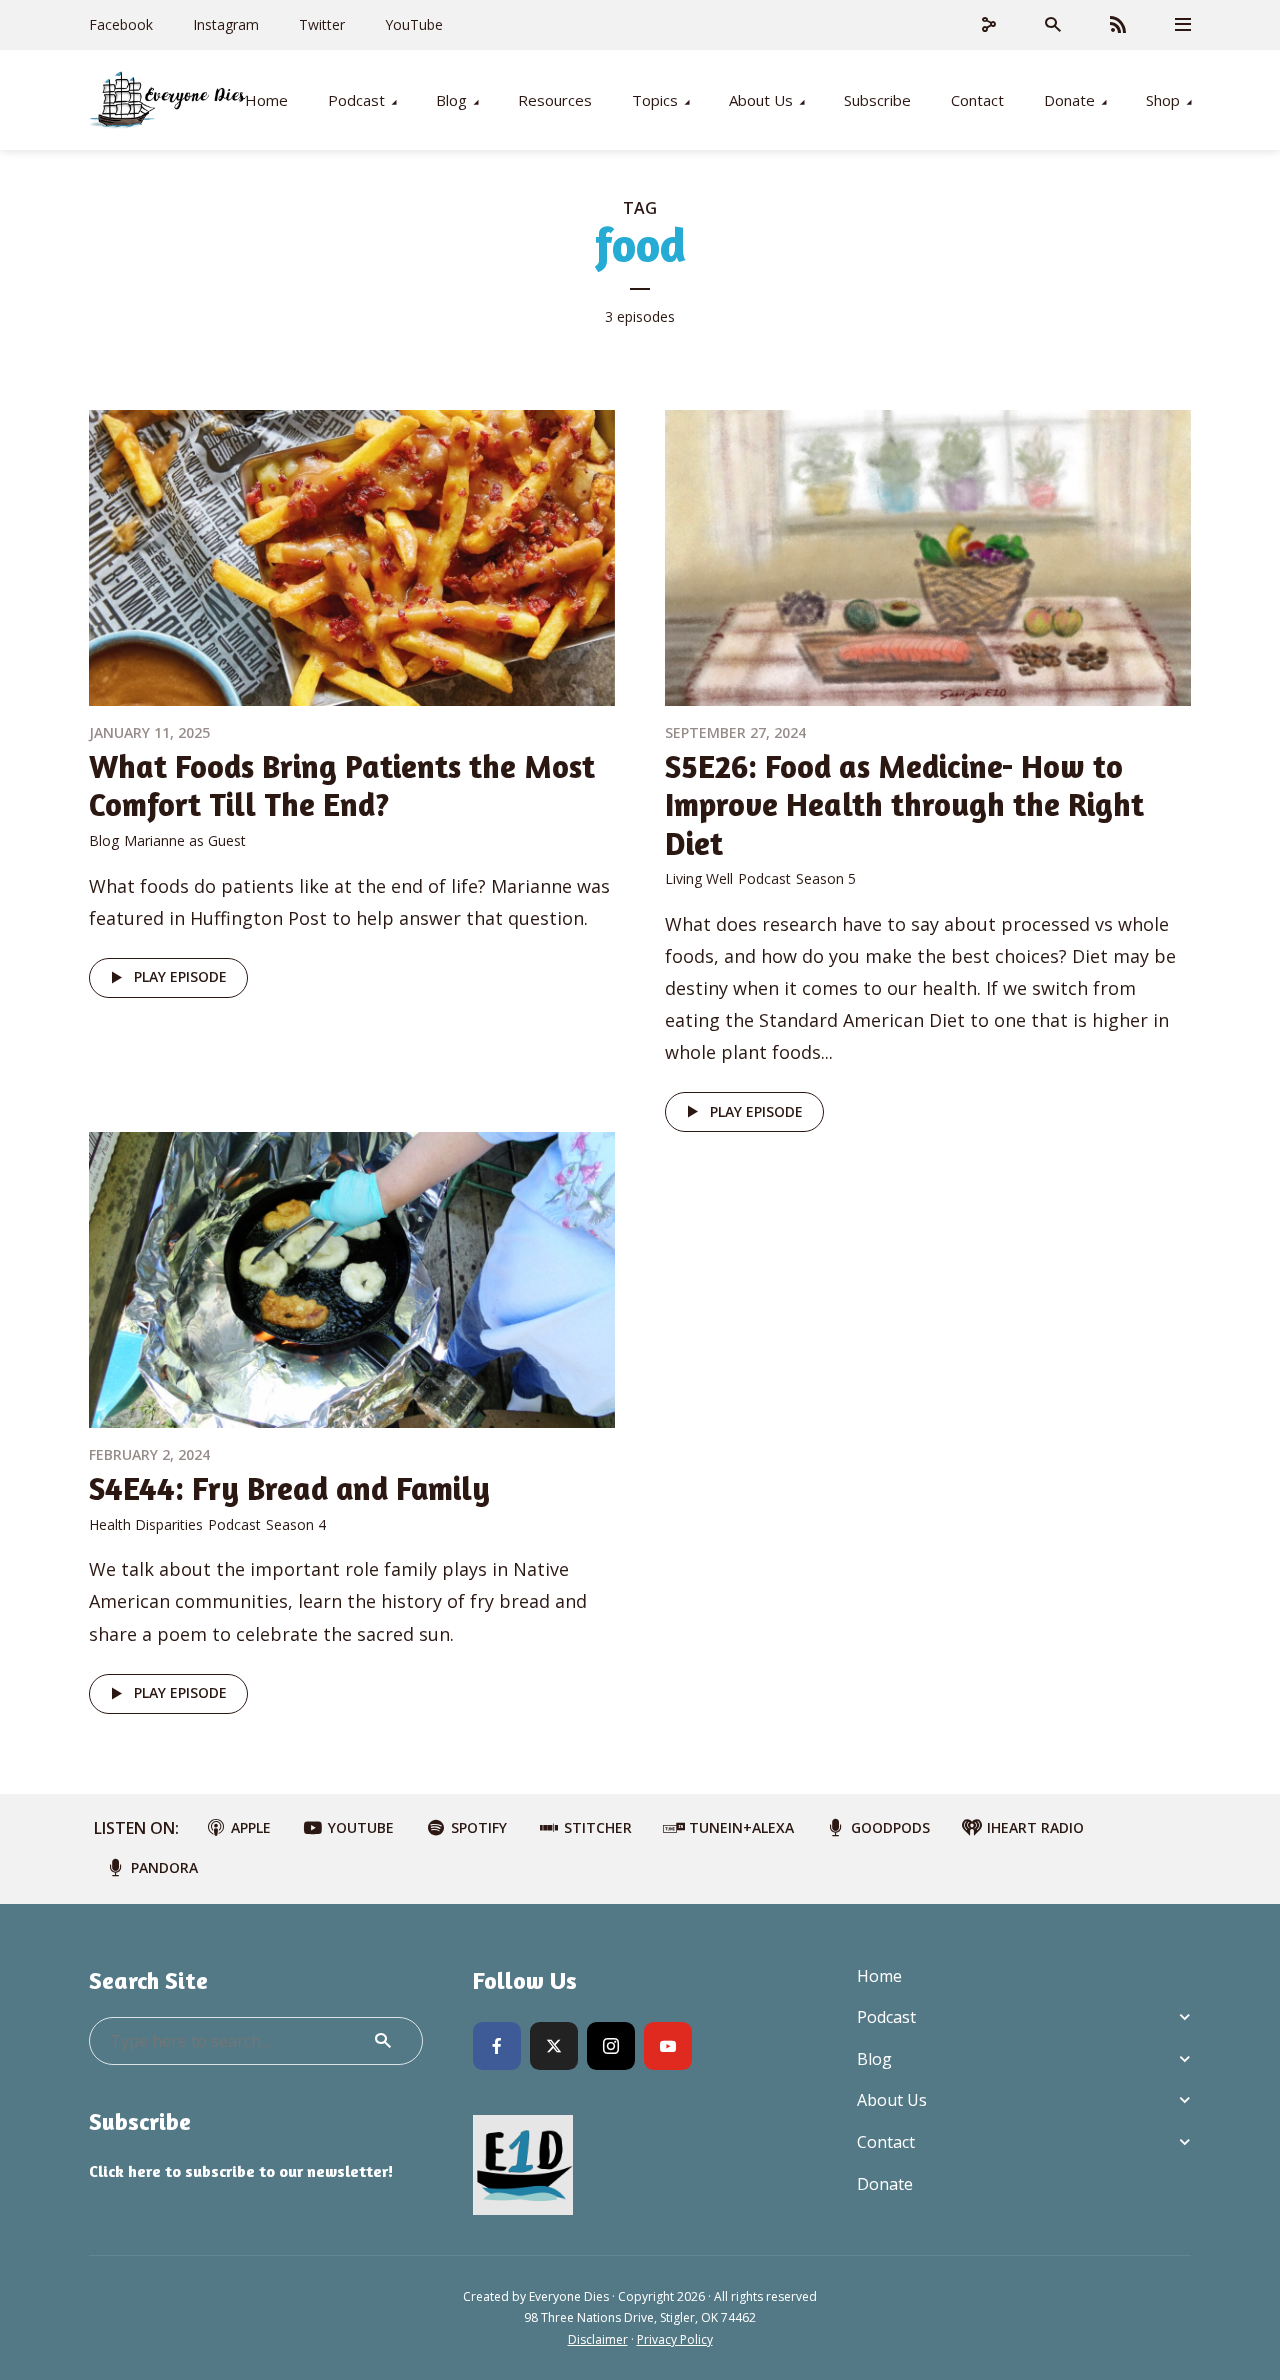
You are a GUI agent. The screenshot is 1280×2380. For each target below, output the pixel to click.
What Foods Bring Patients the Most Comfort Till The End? (342, 785)
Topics (655, 100)
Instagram (226, 24)
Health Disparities (146, 1524)
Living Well (699, 878)
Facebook (121, 24)
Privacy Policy (675, 2339)
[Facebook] (497, 2046)
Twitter (322, 24)
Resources (555, 100)
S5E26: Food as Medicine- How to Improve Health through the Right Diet (904, 805)
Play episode (180, 976)
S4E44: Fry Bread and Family (289, 1488)
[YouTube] (668, 2046)
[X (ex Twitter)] (554, 2046)
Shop (1163, 100)
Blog (451, 100)
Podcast (356, 100)
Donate (1069, 100)
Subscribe (877, 100)
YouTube (414, 24)
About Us (761, 100)
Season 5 (826, 878)
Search (383, 2041)
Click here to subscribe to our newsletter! (241, 2171)
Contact (977, 100)
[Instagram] (611, 2046)
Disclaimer (598, 2339)
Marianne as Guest (185, 840)
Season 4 (296, 1524)
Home (266, 100)
